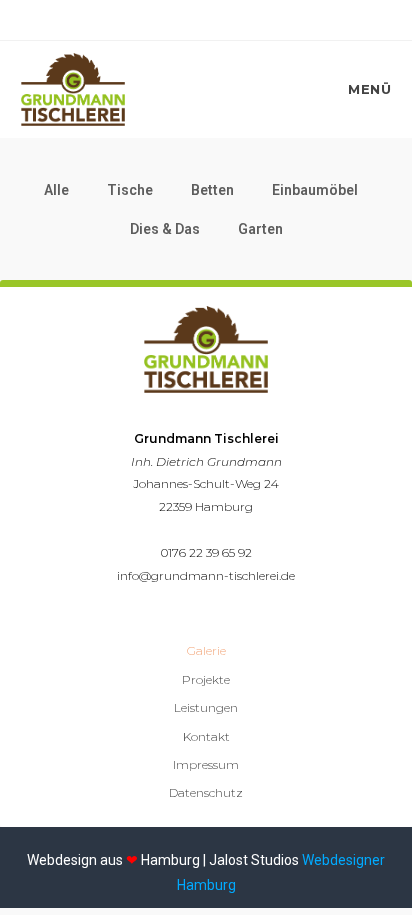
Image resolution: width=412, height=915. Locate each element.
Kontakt (206, 736)
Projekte (206, 679)
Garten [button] (260, 229)
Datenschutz (206, 792)
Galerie (206, 650)
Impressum (206, 764)
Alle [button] (56, 190)
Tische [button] (130, 190)
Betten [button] (212, 190)
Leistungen (206, 707)
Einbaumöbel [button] (315, 190)
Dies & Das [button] (165, 229)
